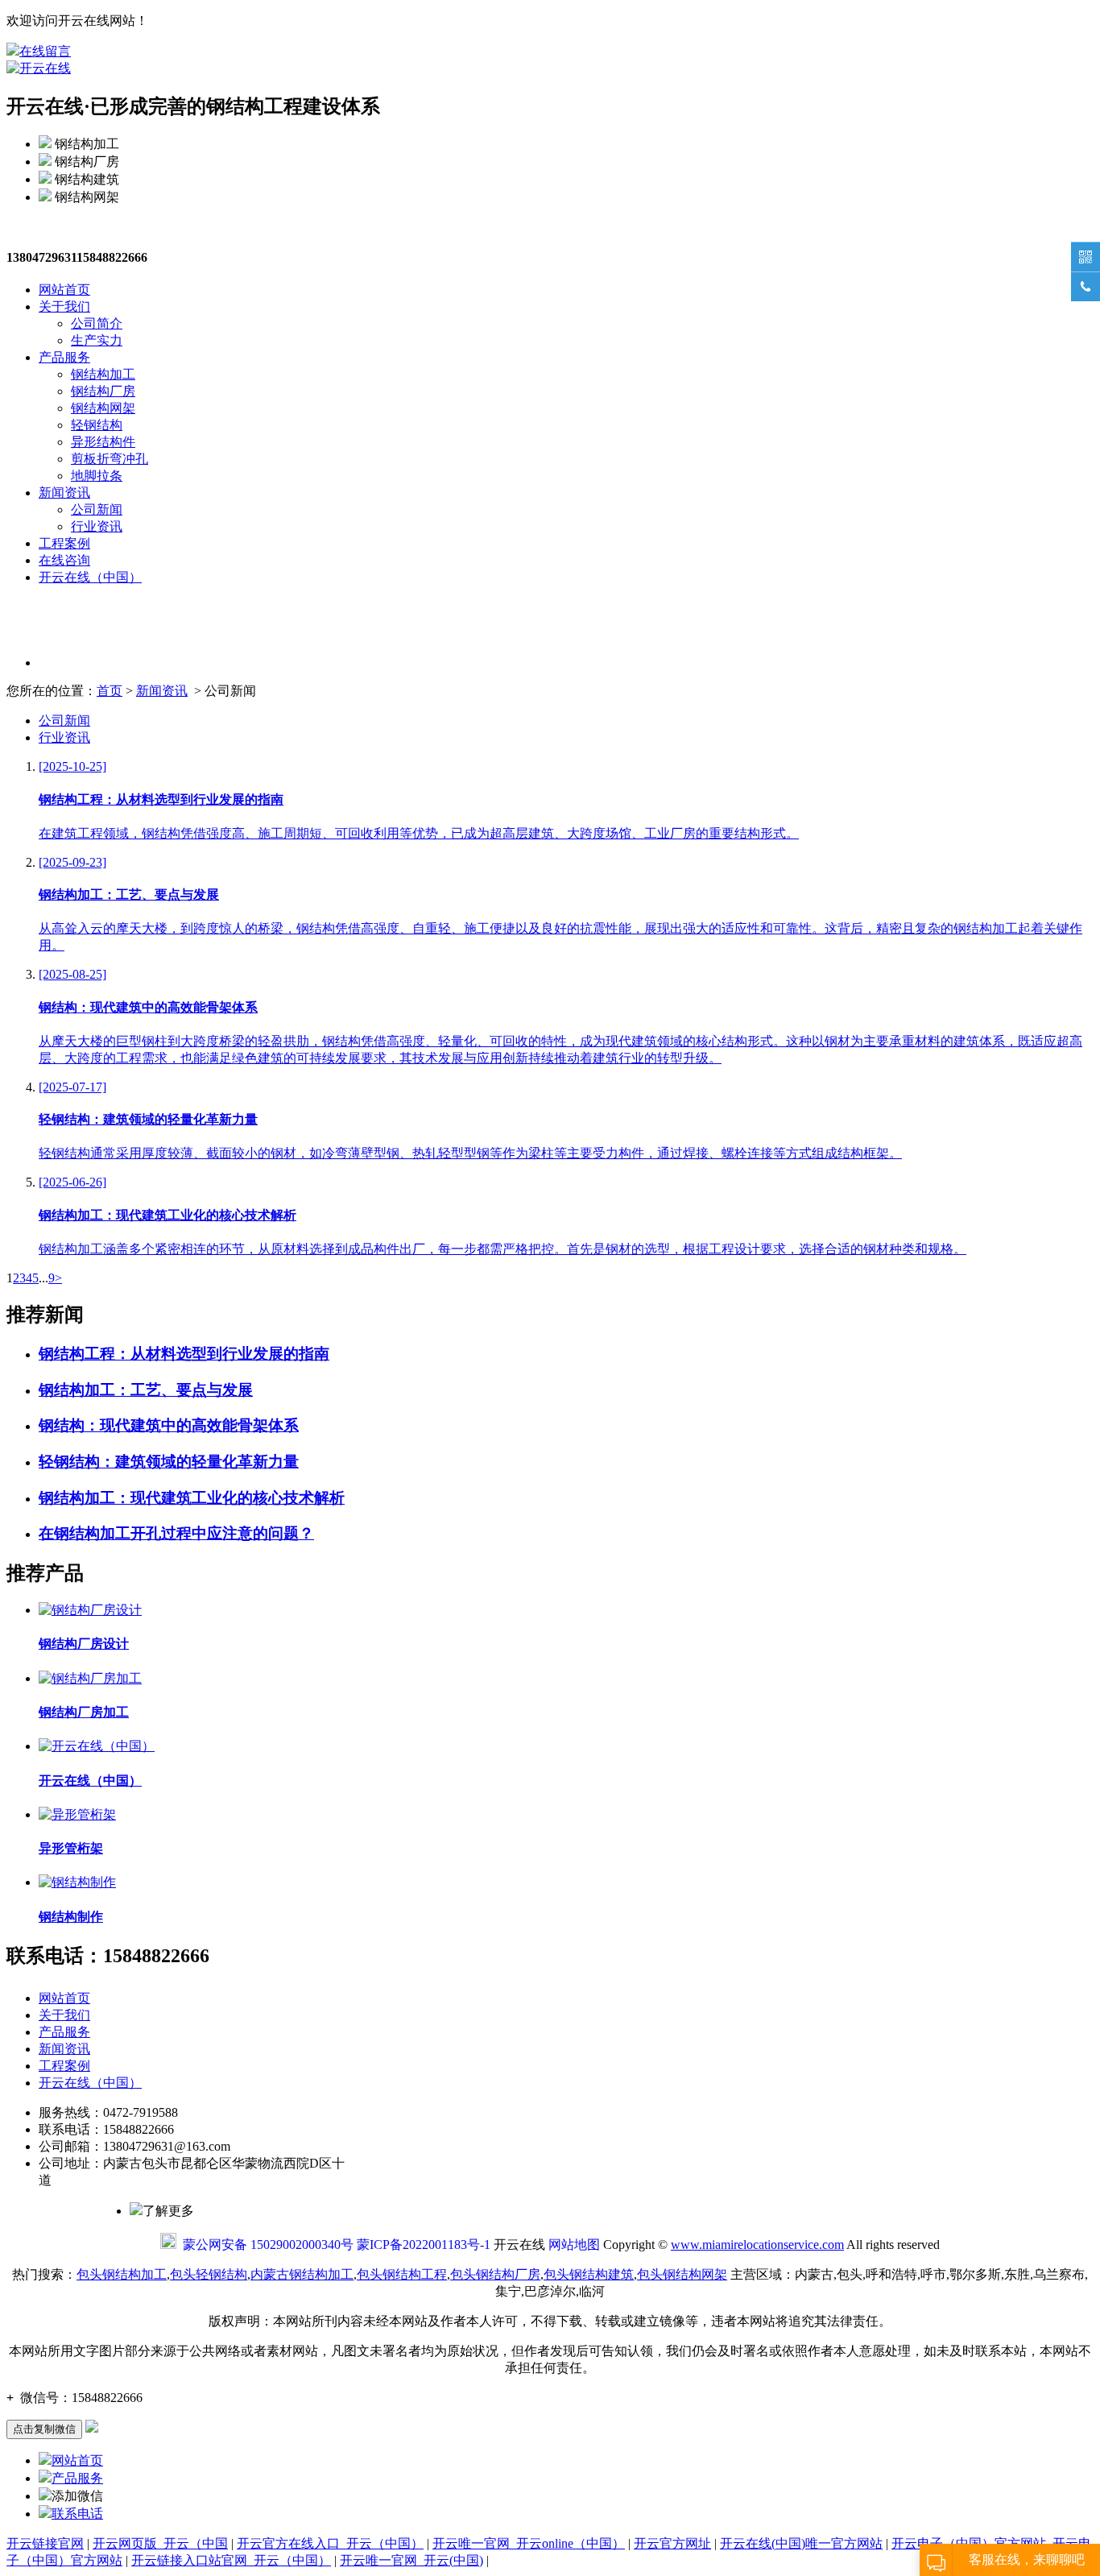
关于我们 (64, 306)
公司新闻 (97, 509)
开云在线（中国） (90, 577)
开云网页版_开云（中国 (160, 2543)
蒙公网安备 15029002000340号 (268, 2245)
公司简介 (97, 323)
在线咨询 (64, 560)
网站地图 (574, 2245)
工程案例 (64, 543)
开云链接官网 (45, 2543)
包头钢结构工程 (402, 2274)
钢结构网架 (103, 408)
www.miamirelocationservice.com (757, 2245)
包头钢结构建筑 (589, 2274)
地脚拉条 (97, 476)
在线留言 (45, 51)
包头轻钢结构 (209, 2274)
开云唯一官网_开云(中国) (411, 2560)
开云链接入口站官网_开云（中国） (231, 2560)
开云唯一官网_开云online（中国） (529, 2543)
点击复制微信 (44, 2429)
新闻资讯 (64, 493)
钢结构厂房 (103, 391)
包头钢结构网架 (682, 2274)
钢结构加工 (103, 374)
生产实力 (97, 340)
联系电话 (77, 2514)
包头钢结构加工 (122, 2274)
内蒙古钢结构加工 (302, 2274)
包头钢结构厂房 (495, 2274)
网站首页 (64, 290)
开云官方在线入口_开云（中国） (330, 2543)
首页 (110, 691)
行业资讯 (97, 526)
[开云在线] (39, 68)
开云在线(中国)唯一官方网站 (801, 2543)
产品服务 (64, 357)
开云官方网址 (672, 2543)
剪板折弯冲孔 (110, 459)
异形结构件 (103, 442)
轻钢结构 (97, 425)
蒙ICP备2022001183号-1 (424, 2245)
